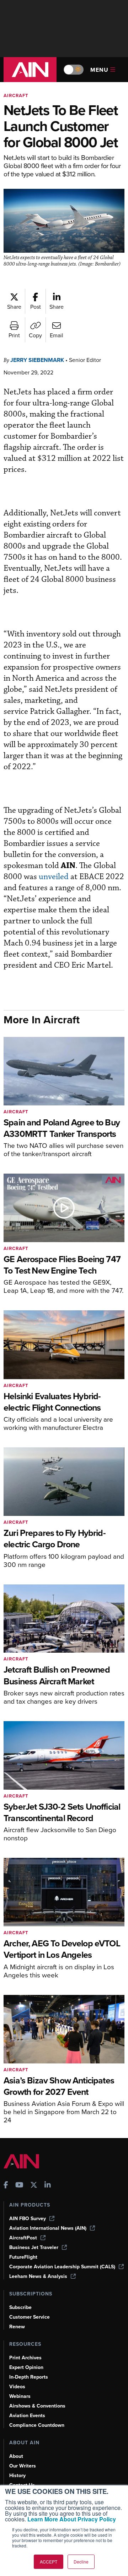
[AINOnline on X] (34, 2186)
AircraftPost (23, 2238)
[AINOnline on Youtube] (19, 2186)
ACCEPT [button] (49, 2562)
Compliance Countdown (37, 2425)
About (16, 2456)
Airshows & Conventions (37, 2406)
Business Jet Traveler (34, 2247)
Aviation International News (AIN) (48, 2228)
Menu (99, 70)
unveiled (54, 877)
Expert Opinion (26, 2367)
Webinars (20, 2396)
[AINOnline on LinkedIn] (48, 2186)
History (17, 2476)
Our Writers (23, 2466)
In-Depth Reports (29, 2377)
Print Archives (25, 2358)
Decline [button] (81, 2562)
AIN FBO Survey (28, 2219)
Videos (17, 2387)
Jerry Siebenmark (37, 360)
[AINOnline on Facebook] (6, 2186)
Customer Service (30, 2317)
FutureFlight (23, 2257)
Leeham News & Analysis (38, 2276)
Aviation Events (27, 2416)
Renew (17, 2327)
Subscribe (20, 2307)
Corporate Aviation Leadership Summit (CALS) (62, 2267)
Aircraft (16, 95)
